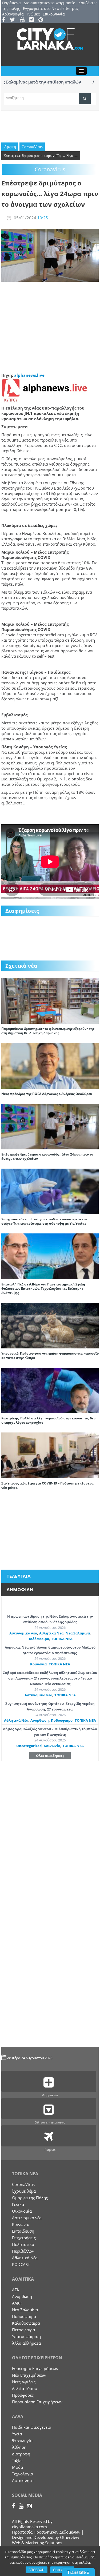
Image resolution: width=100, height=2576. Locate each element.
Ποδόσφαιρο (38, 1639)
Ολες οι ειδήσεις (50, 1756)
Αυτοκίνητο (23, 2480)
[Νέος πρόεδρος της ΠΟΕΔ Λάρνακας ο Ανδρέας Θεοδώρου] (50, 1065)
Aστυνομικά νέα (23, 1633)
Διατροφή (21, 2454)
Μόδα (17, 2467)
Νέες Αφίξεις (24, 2382)
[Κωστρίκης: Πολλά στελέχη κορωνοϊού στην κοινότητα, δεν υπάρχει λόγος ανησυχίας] (50, 1390)
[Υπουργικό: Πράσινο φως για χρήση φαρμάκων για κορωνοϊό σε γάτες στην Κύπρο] (50, 1325)
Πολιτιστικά (23, 2244)
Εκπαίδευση (23, 2231)
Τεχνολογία (23, 2474)
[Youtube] (24, 20)
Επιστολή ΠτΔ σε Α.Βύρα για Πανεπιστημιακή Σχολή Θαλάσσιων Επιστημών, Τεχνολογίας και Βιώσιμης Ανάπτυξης (43, 1289)
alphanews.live (29, 375)
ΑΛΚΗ (17, 2303)
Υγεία (17, 2434)
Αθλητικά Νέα (51, 1633)
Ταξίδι (17, 2460)
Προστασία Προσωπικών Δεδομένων (46, 2532)
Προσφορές (23, 2395)
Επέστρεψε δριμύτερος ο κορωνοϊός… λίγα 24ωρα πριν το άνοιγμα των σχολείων (47, 1156)
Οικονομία (22, 2211)
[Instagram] (33, 20)
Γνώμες (33, 14)
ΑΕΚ (16, 2290)
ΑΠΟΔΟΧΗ (37, 2570)
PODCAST (21, 2264)
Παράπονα (11, 3)
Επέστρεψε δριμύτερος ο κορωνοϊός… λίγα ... (41, 156)
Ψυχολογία (22, 2440)
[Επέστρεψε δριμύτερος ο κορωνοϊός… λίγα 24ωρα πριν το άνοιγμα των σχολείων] (50, 1126)
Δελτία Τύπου (25, 2388)
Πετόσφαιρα (23, 2330)
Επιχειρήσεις (24, 2238)
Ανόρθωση (40, 1720)
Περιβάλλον (23, 2251)
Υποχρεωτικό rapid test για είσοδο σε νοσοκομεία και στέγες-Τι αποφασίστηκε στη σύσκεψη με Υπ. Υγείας (44, 1221)
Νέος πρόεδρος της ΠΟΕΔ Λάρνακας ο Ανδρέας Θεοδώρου (47, 1094)
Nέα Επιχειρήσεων (29, 2375)
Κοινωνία (38, 1664)
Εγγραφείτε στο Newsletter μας (51, 8)
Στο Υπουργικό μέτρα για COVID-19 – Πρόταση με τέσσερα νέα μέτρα (47, 1485)
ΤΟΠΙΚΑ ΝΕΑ (62, 1639)
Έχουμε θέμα (24, 2191)
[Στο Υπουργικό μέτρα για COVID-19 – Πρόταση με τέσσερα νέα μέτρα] (50, 1455)
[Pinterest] (43, 20)
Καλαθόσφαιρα (26, 2323)
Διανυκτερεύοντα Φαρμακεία (50, 3)
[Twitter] (14, 20)
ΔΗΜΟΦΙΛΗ (20, 1589)
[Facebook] (5, 20)
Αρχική (10, 147)
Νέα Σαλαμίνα (78, 1633)
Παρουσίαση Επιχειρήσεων (37, 2402)
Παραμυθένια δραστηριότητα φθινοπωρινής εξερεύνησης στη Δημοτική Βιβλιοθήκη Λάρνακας (48, 1031)
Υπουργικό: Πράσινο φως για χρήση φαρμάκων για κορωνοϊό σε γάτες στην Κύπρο (50, 1356)
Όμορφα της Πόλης (30, 2198)
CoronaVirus (32, 147)
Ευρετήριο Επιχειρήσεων (35, 2368)
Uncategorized (29, 1746)
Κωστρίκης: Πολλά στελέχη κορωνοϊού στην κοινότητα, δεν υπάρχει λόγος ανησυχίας (48, 1420)
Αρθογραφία (13, 14)
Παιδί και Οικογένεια (32, 2427)
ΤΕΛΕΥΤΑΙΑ (19, 1576)
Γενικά (18, 2204)
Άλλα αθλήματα (26, 2343)
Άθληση (19, 2447)
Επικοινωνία (54, 14)
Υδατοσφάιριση (26, 2336)
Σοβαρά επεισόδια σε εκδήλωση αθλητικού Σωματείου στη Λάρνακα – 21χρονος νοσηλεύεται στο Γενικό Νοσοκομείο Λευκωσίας (50, 1678)
